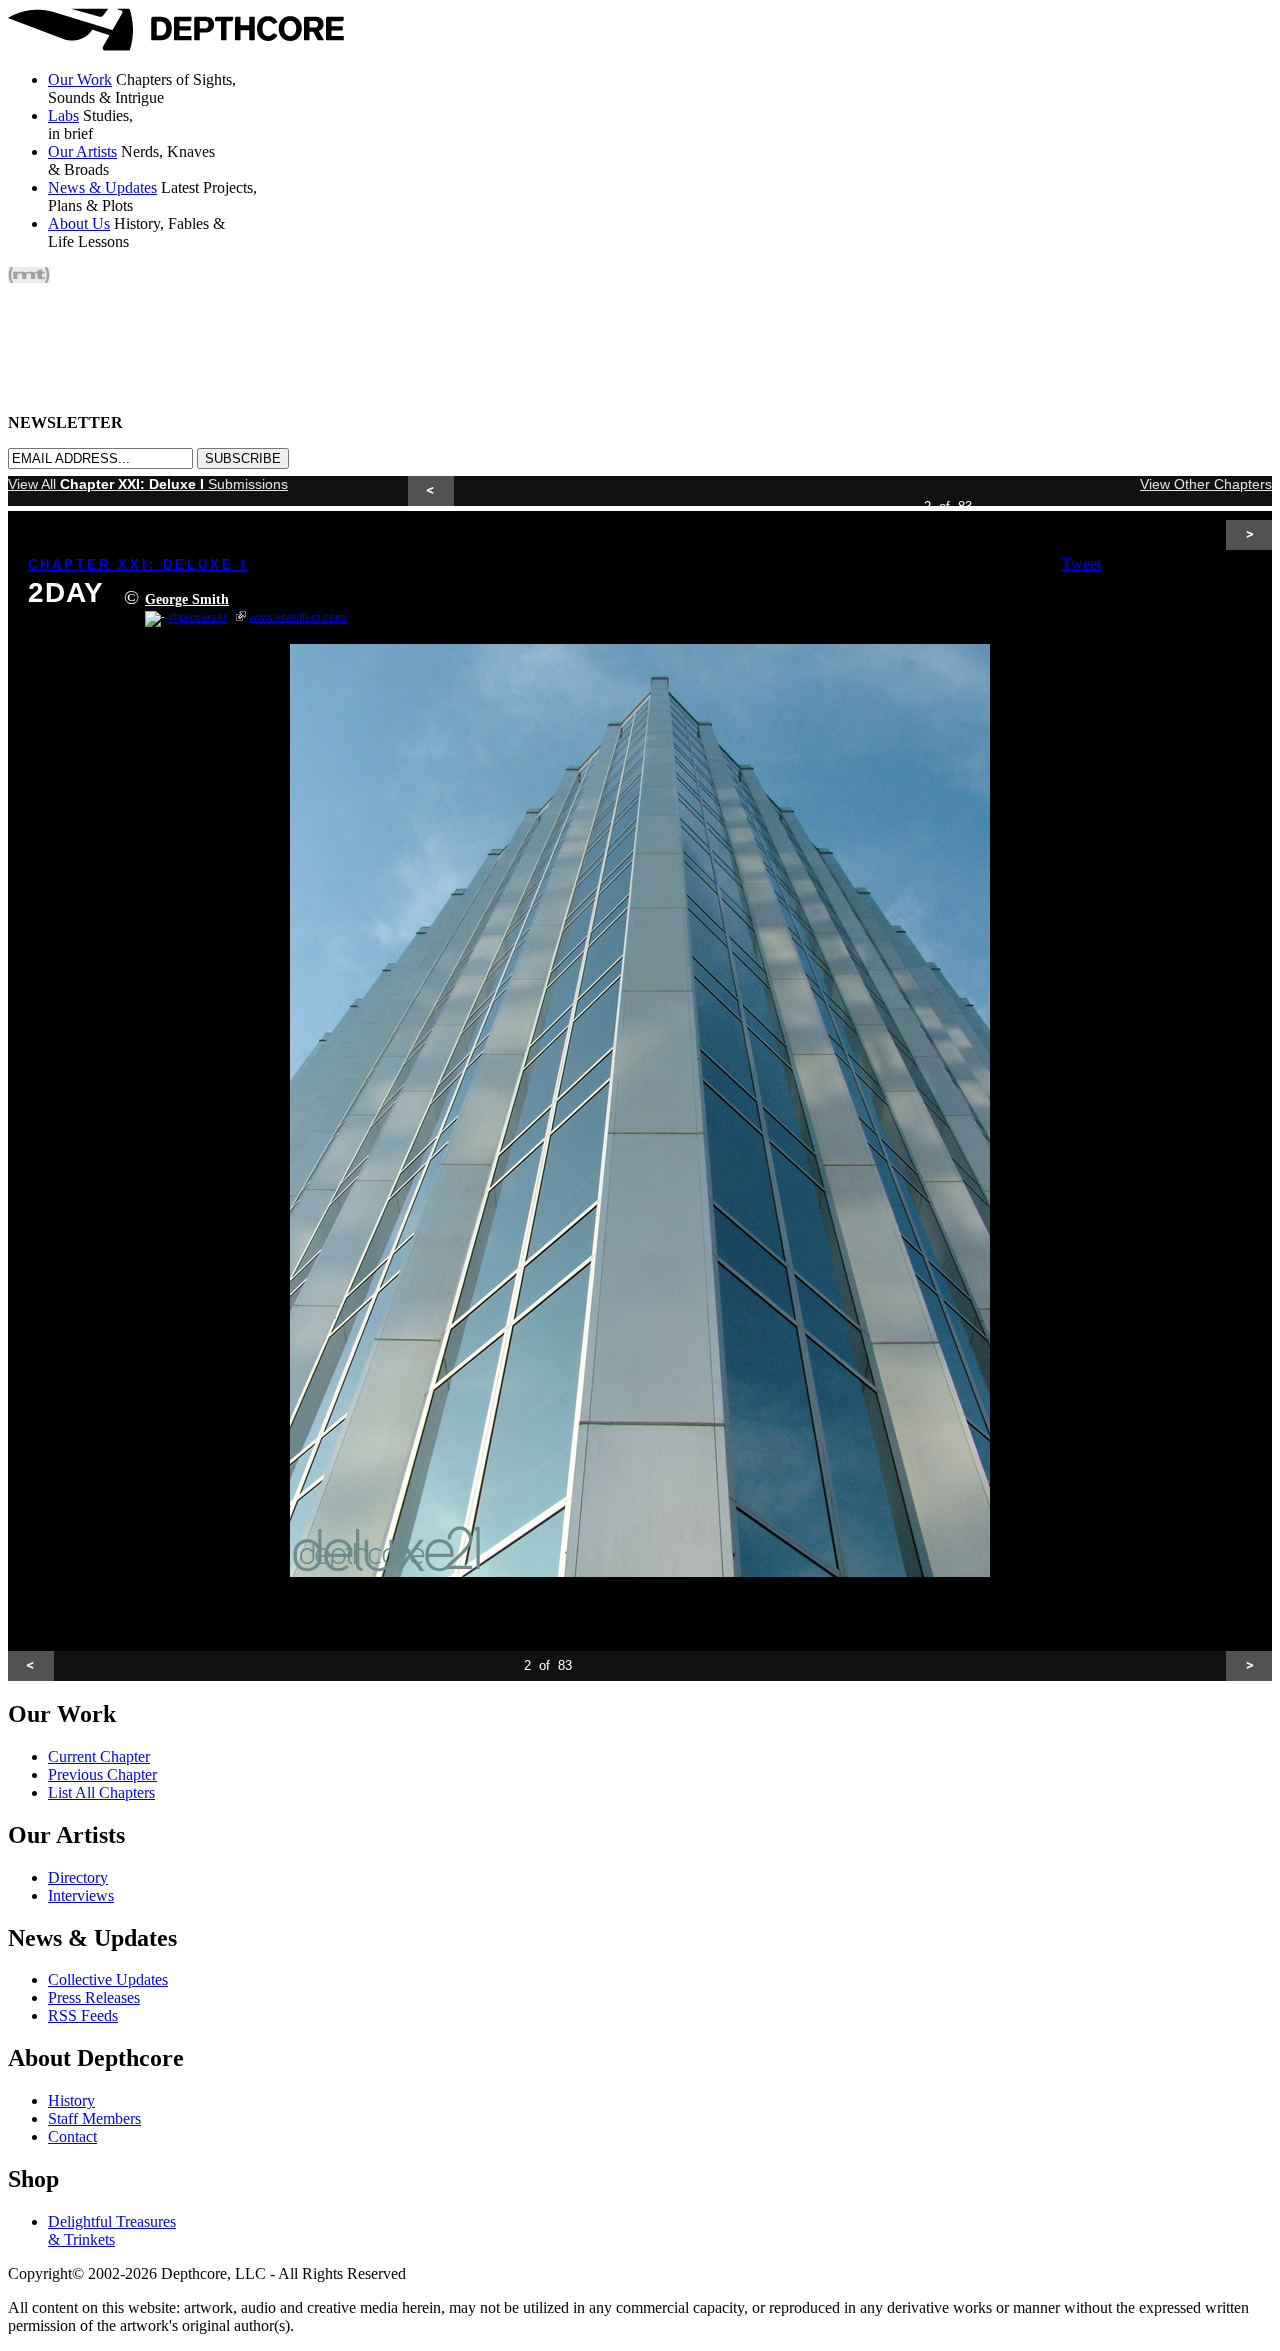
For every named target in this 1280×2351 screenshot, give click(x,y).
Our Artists (82, 151)
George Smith (187, 599)
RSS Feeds (83, 2015)
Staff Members (94, 2118)
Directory (78, 1877)
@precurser (197, 617)
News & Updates (102, 187)
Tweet (1081, 563)
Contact (72, 2136)
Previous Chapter (102, 1774)
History (71, 2100)
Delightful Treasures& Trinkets (112, 2230)
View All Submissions (148, 484)
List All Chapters (101, 1792)
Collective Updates (108, 1979)
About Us (79, 223)
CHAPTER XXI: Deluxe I (138, 564)
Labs (63, 115)
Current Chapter (99, 1756)
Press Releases (94, 1997)
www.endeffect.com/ (298, 617)
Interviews (81, 1895)
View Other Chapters (1206, 484)
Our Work (80, 79)
